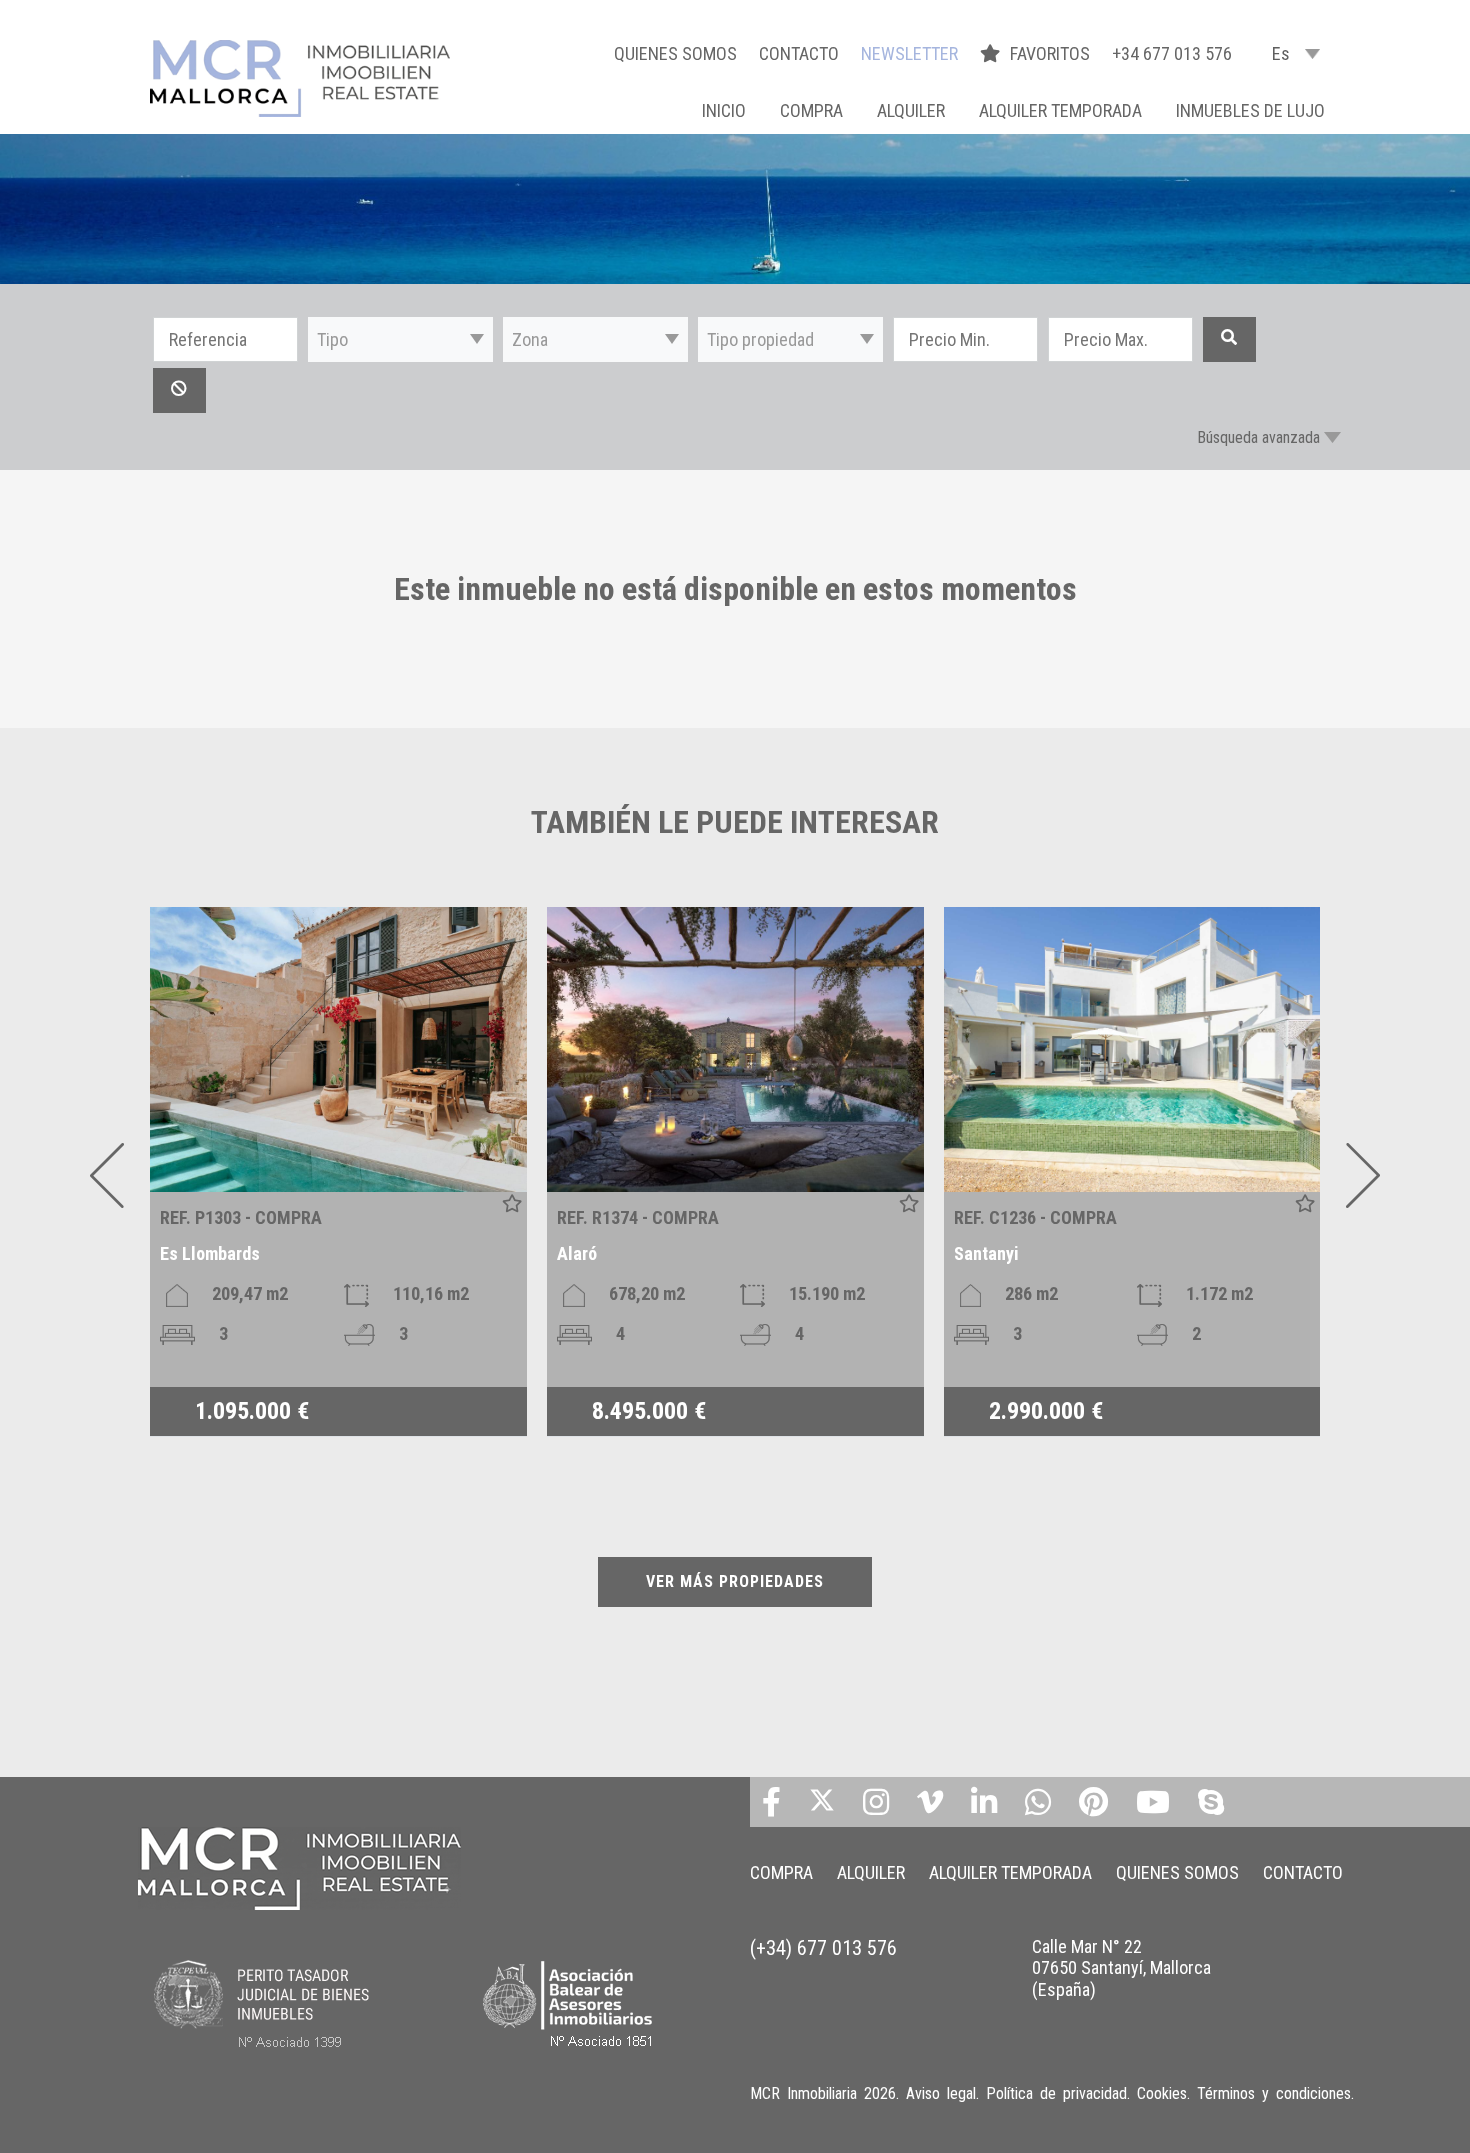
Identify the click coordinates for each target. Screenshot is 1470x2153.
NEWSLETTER (909, 53)
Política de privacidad (1056, 2093)
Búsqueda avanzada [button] (1258, 437)
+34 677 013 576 (1172, 53)
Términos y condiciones (1274, 2093)
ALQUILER (911, 110)
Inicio (724, 110)
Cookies (1162, 2093)
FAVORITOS (1052, 53)
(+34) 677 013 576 (823, 1948)
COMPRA (811, 110)
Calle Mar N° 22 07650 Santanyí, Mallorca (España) (1121, 1968)
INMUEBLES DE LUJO (1250, 110)
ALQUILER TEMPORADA (1060, 110)
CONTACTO (799, 53)
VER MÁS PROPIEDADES (735, 1581)
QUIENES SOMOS (675, 53)
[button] (400, 339)
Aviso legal (941, 2093)
